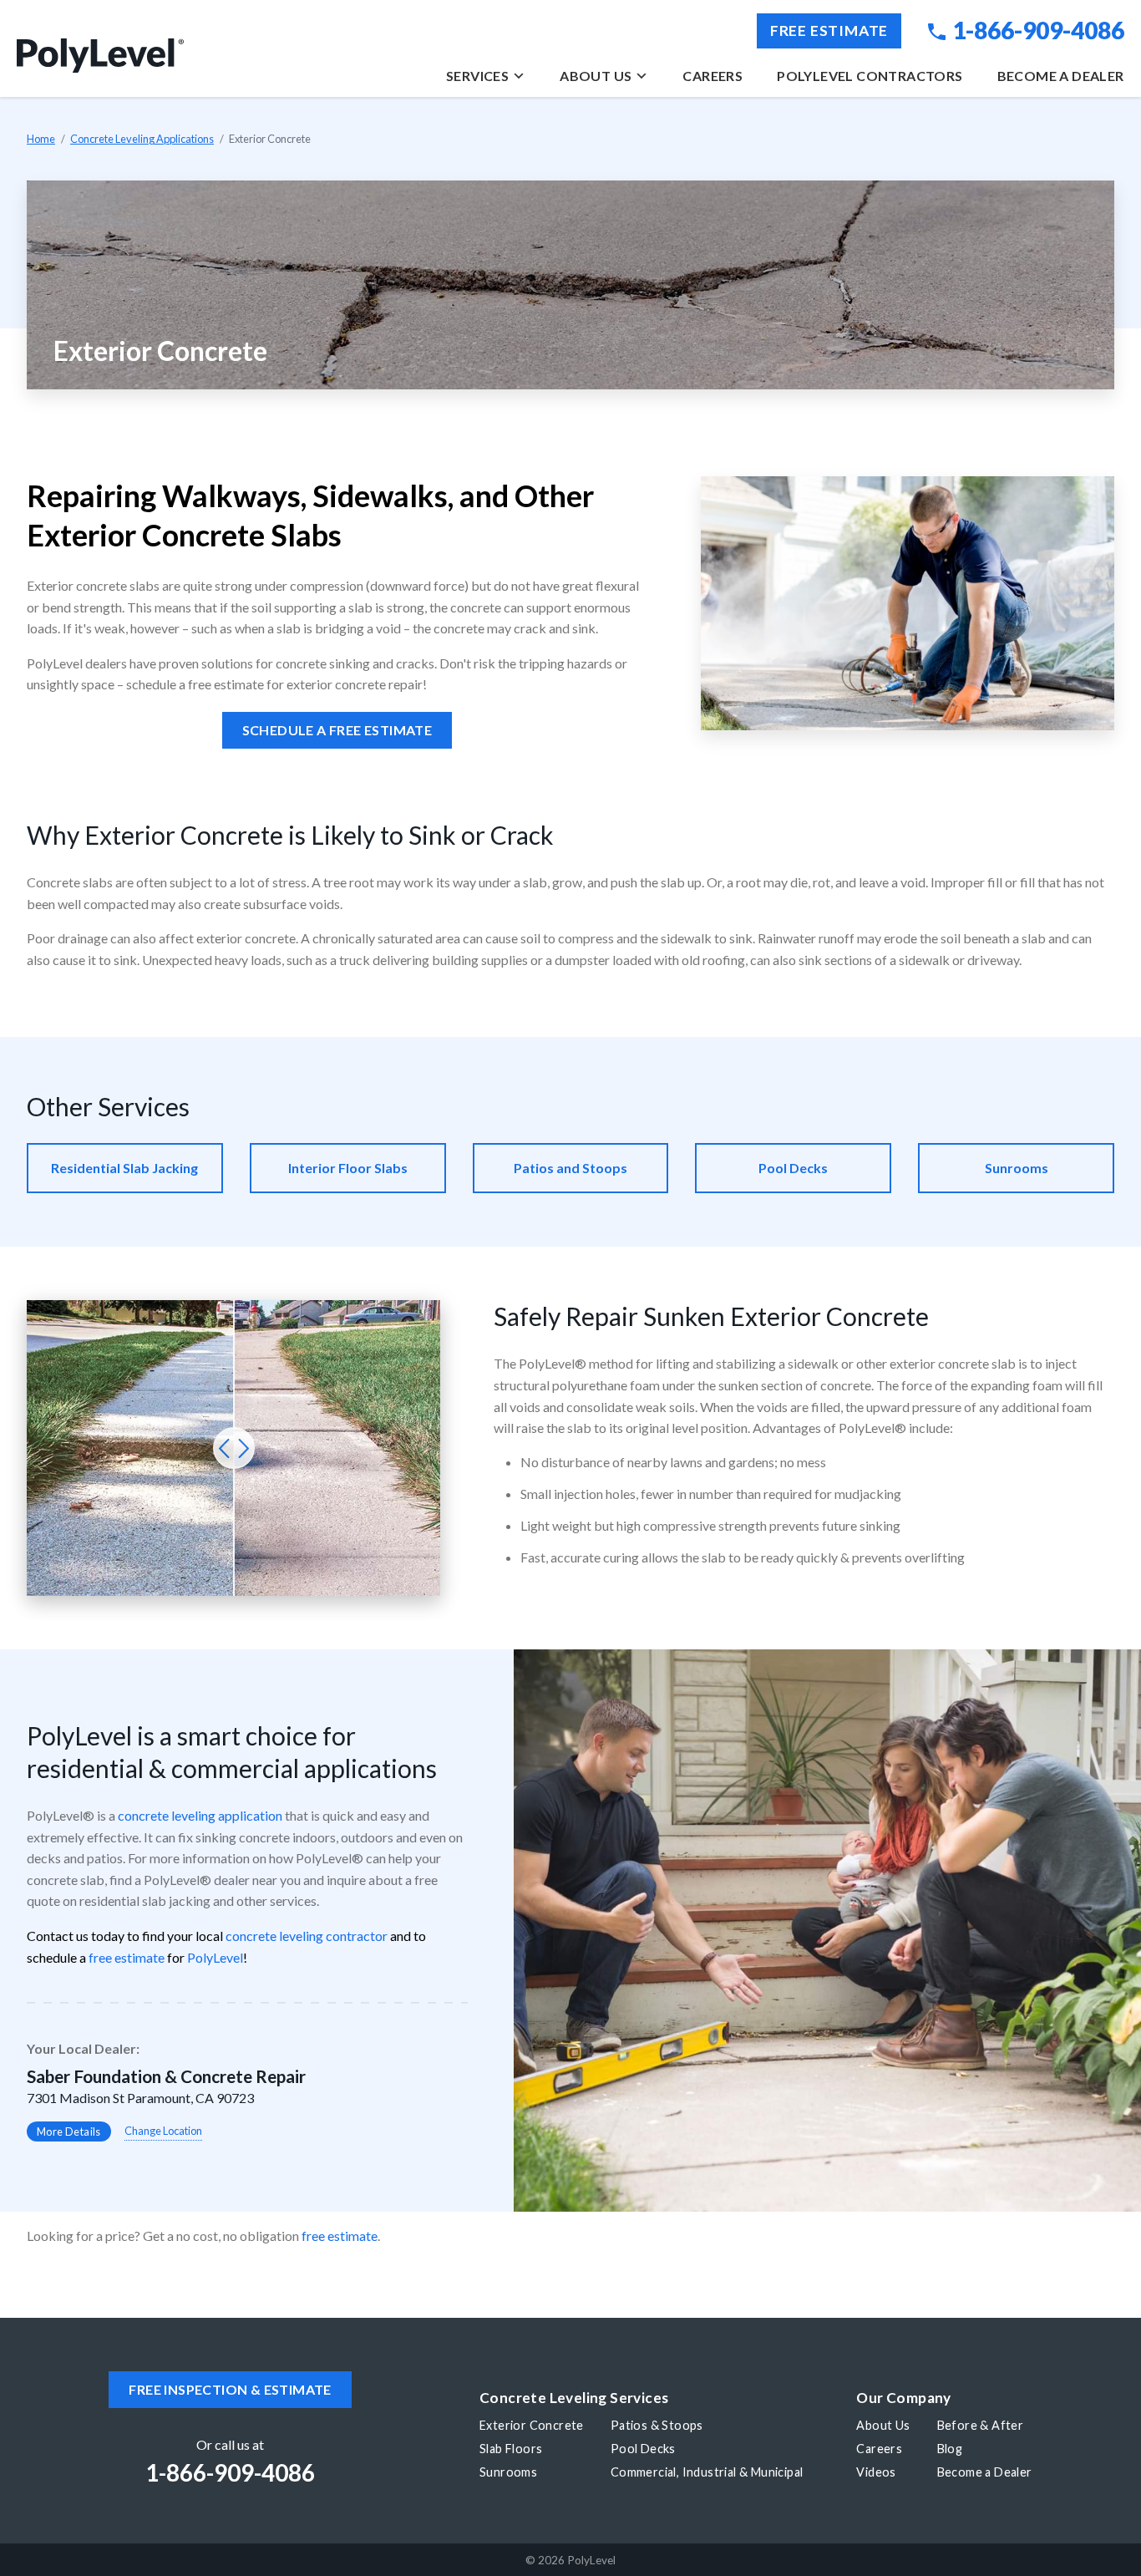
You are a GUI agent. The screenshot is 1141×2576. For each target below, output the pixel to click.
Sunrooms (1017, 1168)
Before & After (981, 2425)
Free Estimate (829, 30)
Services (477, 76)
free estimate (127, 1957)
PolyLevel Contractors (870, 76)
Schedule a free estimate (337, 730)
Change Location (163, 2131)
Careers (712, 76)
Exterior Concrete (532, 2425)
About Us (596, 76)
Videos (876, 2472)
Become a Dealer (1061, 76)
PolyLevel (215, 1957)
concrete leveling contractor (307, 1936)
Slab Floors (511, 2449)
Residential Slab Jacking (124, 1168)
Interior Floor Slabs (348, 1168)
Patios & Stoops (657, 2425)
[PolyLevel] (100, 56)
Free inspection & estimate (230, 2389)
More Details (69, 2131)
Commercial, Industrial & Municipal (707, 2472)
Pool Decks (793, 1168)
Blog (950, 2449)
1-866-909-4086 (1038, 30)
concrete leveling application (200, 1815)
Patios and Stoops (570, 1168)
